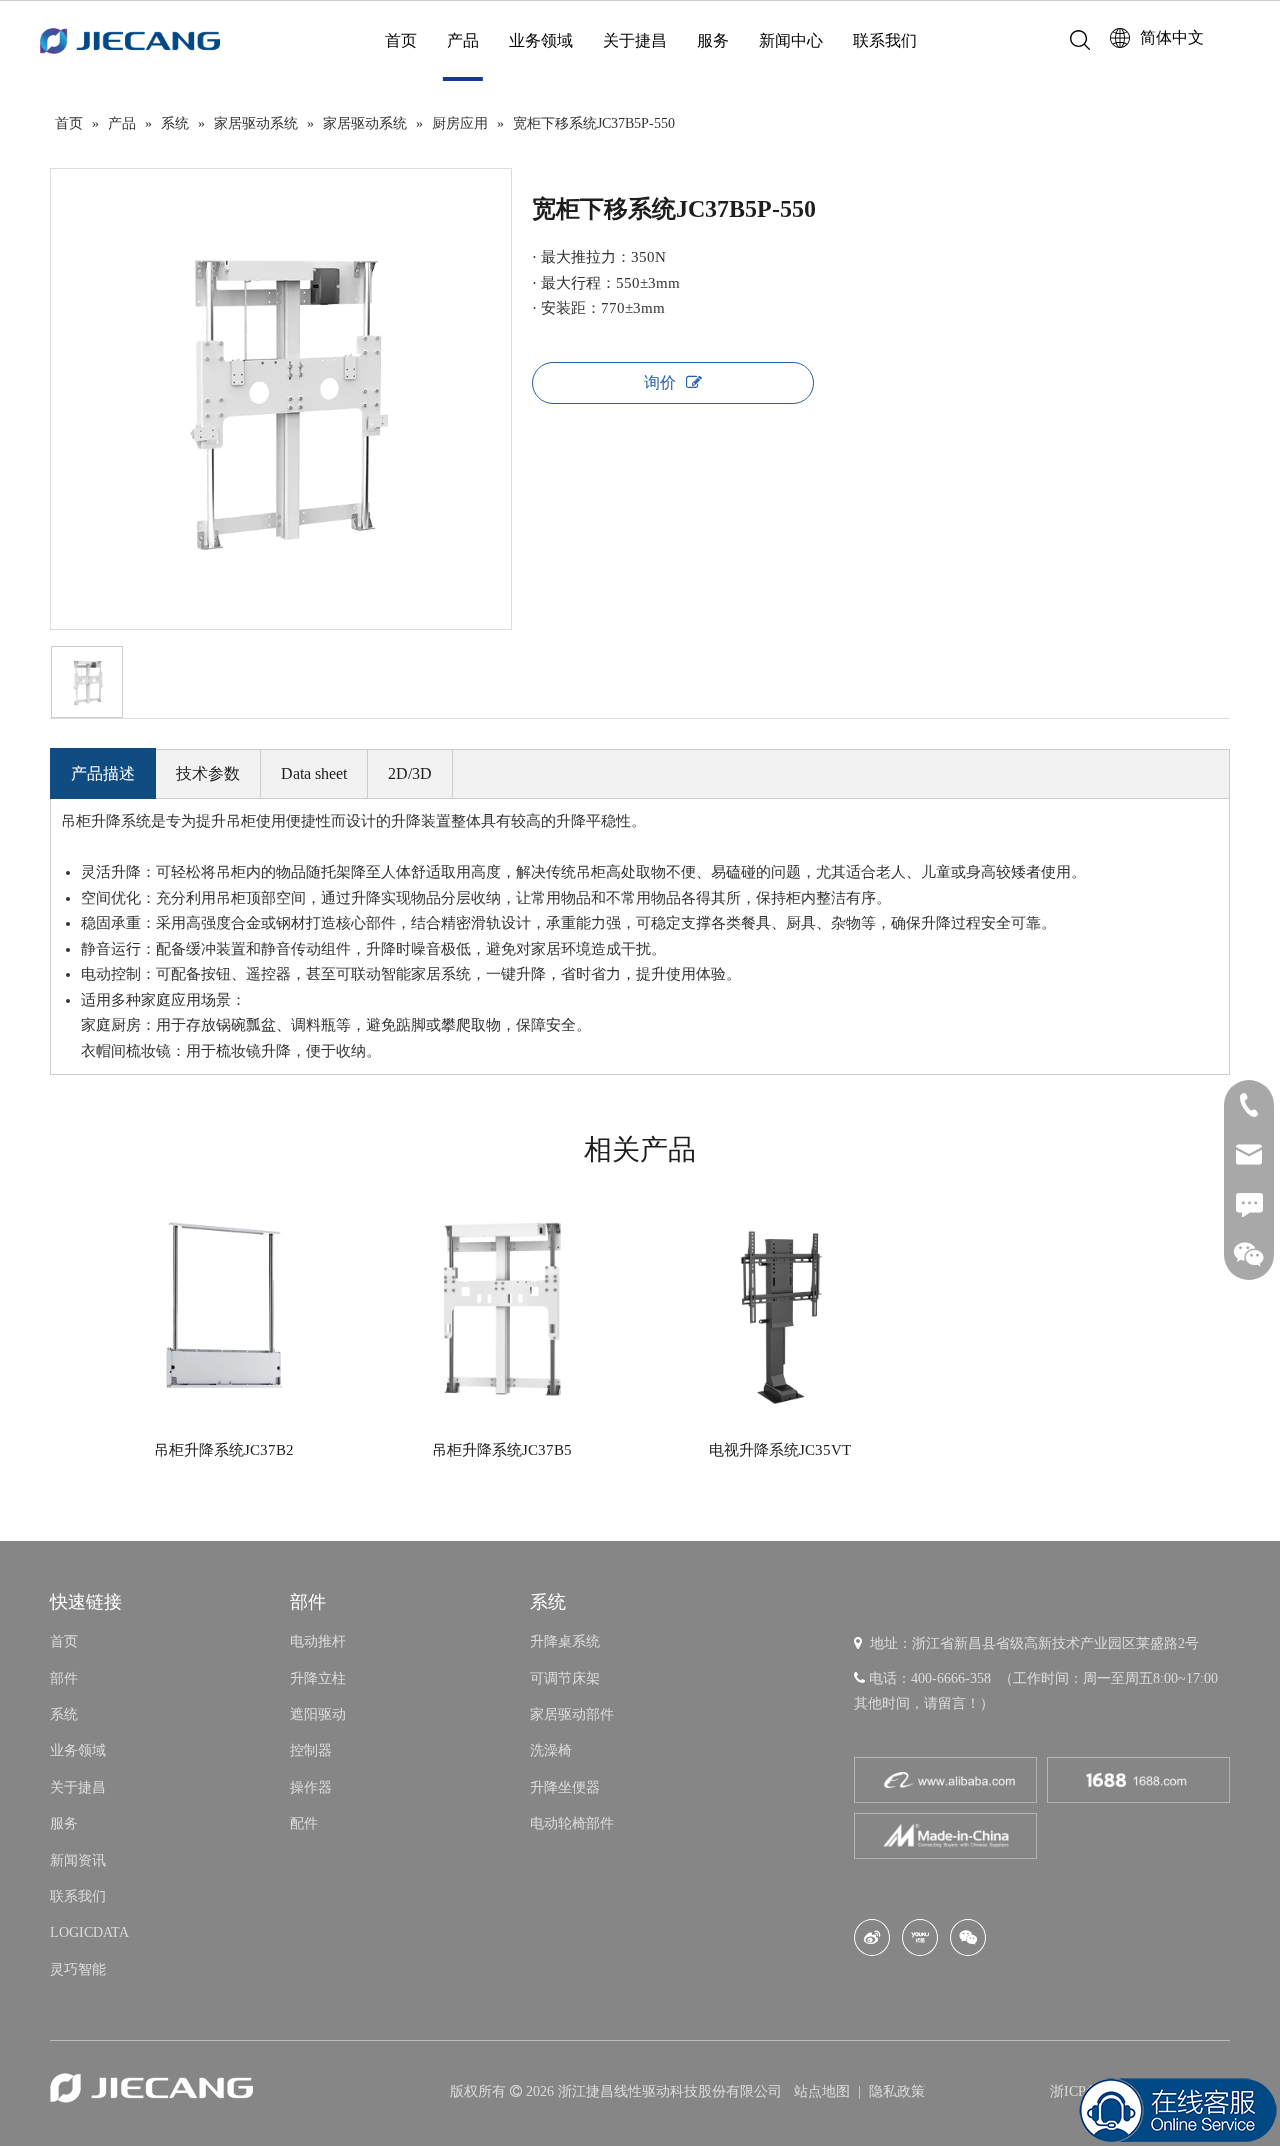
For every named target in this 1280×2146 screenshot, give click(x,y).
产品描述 (103, 773)
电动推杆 (318, 1641)
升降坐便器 (565, 1787)
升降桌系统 (565, 1641)
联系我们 (885, 40)
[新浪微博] (872, 1937)
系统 (64, 1714)
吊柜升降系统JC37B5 (502, 1450)
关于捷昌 (635, 40)
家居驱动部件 (572, 1714)
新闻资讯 (78, 1860)
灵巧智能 (78, 1969)
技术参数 (208, 773)
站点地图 (824, 2091)
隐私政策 (897, 2091)
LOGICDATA (89, 1932)
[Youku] (920, 1937)
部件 (64, 1678)
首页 (401, 40)
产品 (463, 40)
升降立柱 (318, 1678)
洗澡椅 (551, 1750)
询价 (660, 382)
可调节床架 (565, 1678)
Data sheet (314, 773)
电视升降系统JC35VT (780, 1450)
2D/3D (410, 773)
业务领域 (541, 40)
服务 (713, 40)
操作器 (311, 1787)
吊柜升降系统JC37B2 (224, 1450)
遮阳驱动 (318, 1714)
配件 (304, 1823)
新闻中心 (791, 40)
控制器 (311, 1750)
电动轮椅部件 (572, 1823)
